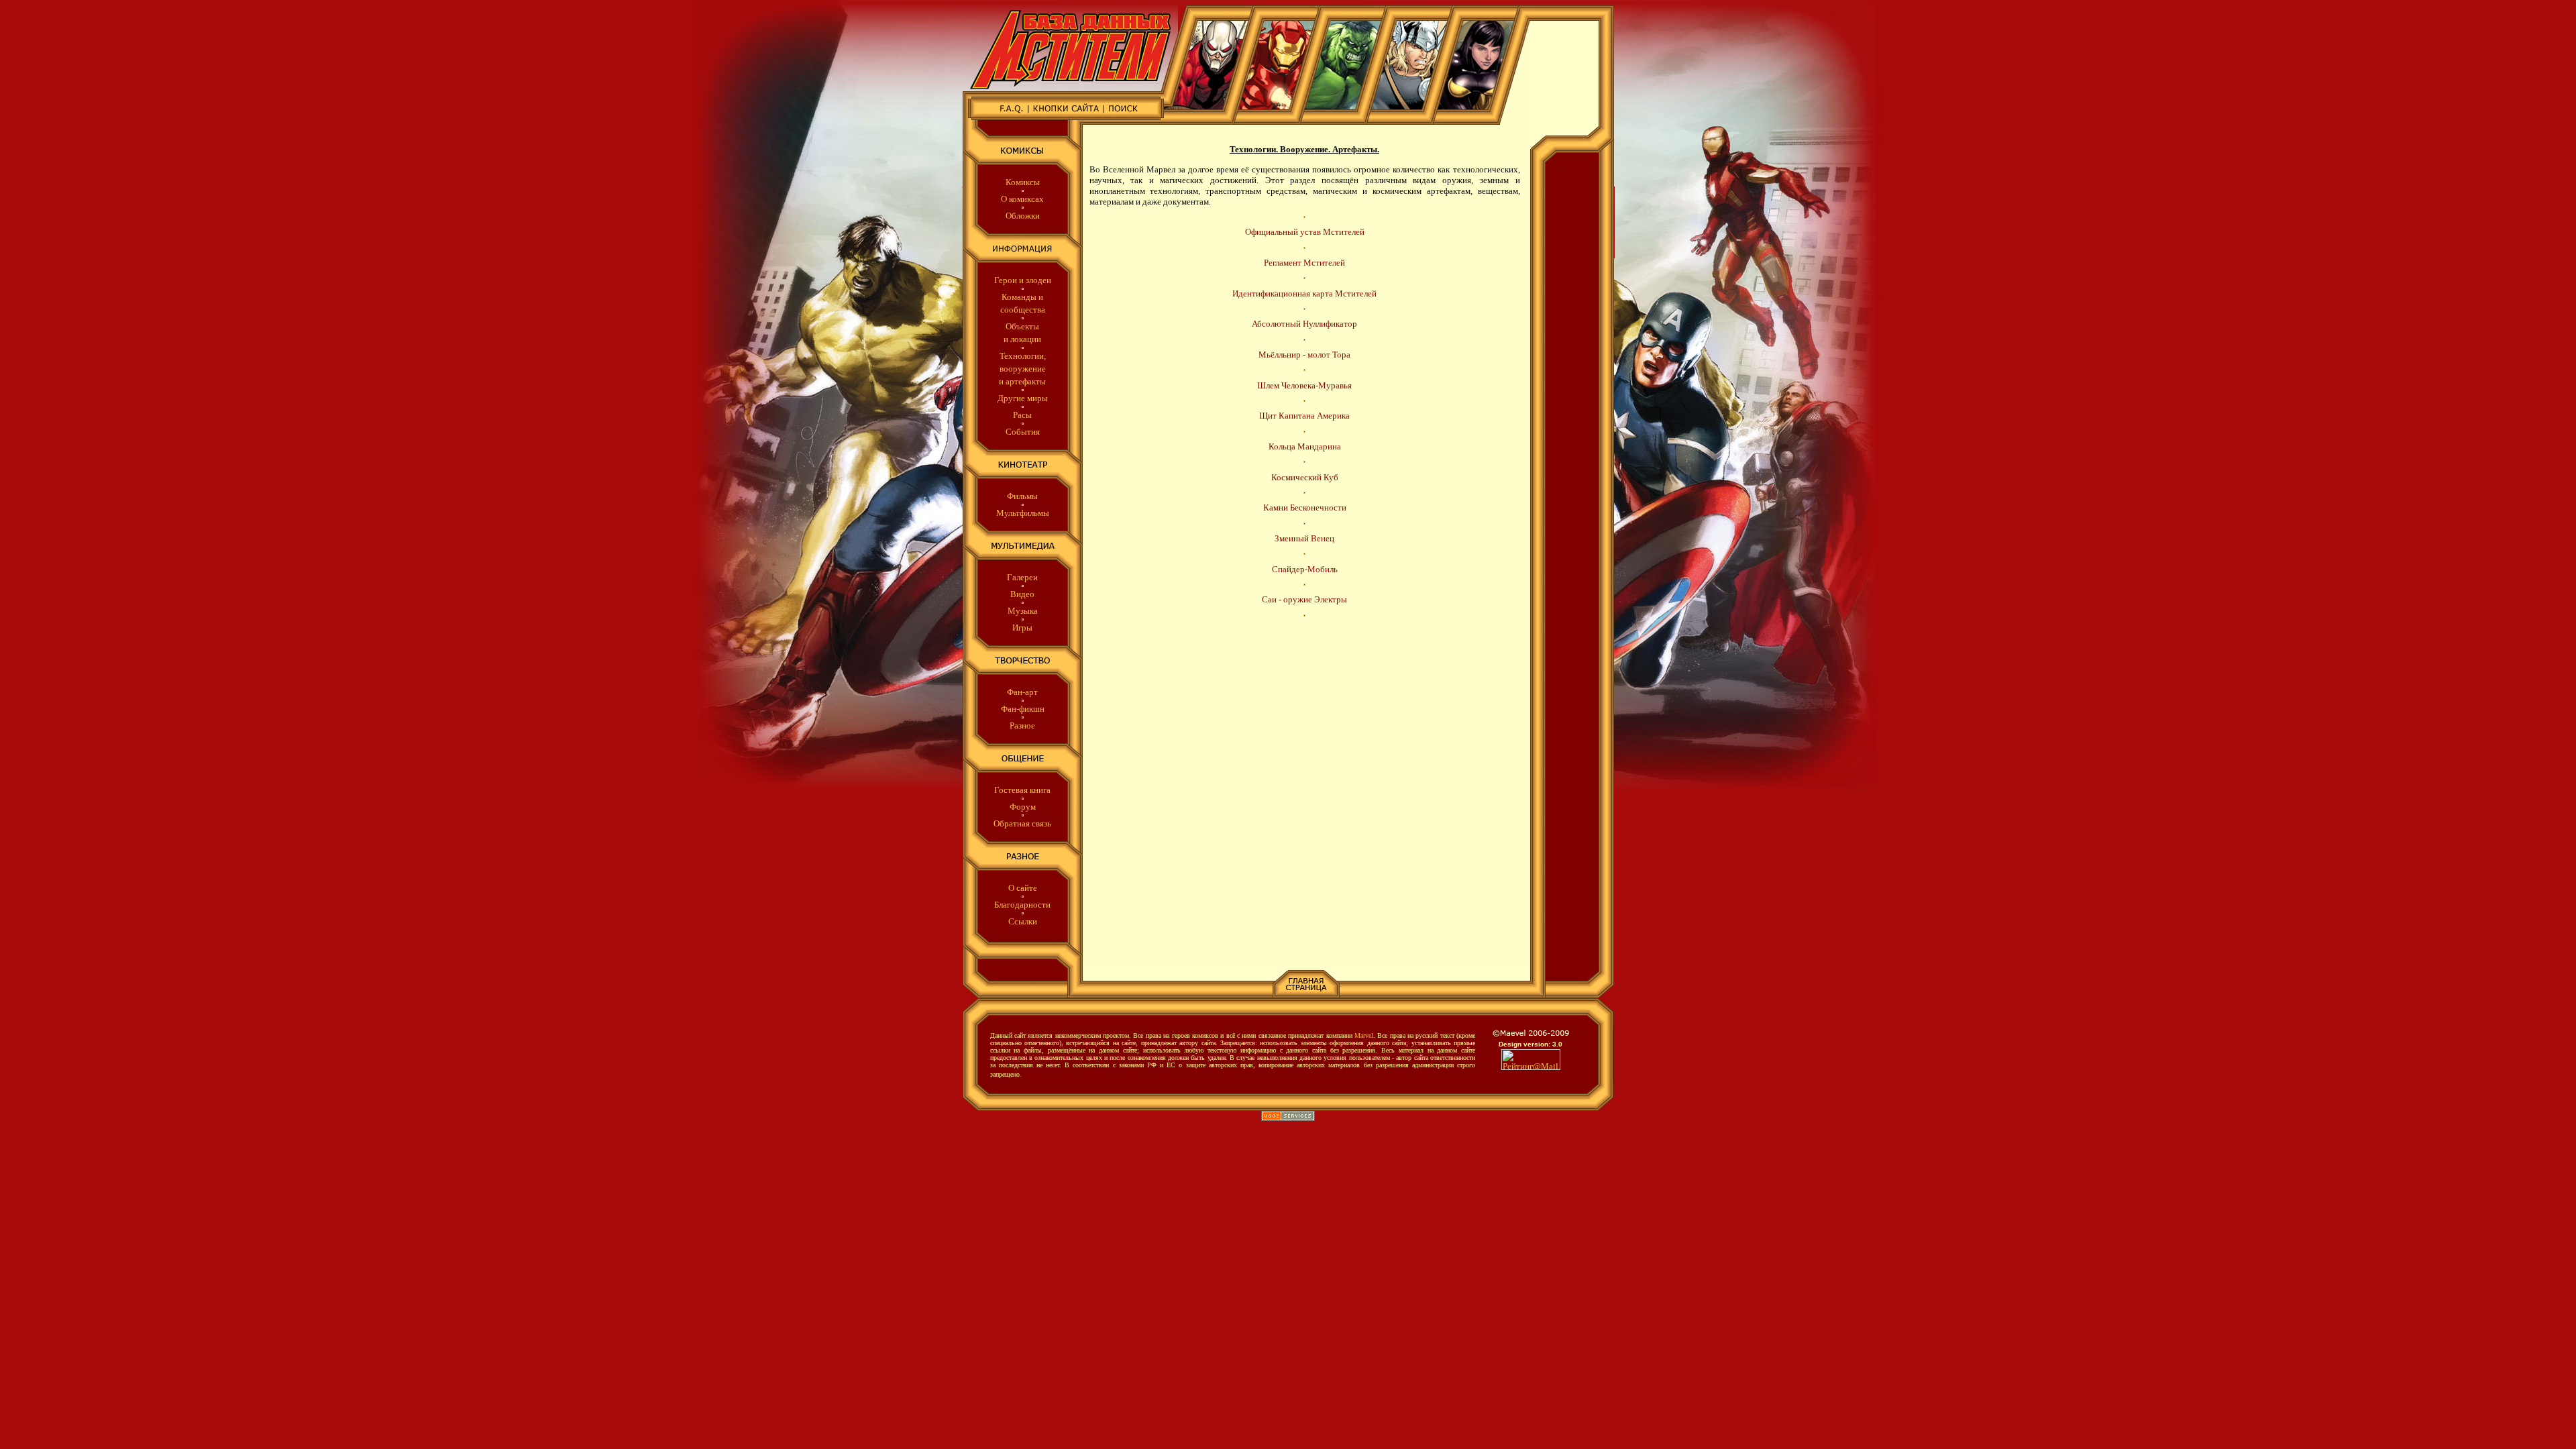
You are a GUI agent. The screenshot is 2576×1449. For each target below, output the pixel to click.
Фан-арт (1022, 692)
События (1023, 432)
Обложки (1023, 216)
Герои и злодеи (1023, 280)
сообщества (1023, 310)
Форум (1023, 807)
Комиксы (1023, 182)
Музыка (1023, 611)
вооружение (1023, 369)
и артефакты (1022, 381)
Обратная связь (1022, 823)
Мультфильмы (1023, 513)
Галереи (1022, 577)
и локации (1022, 339)
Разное (1022, 726)
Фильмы (1022, 496)
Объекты (1022, 326)
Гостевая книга (1022, 790)
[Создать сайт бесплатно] (1288, 1118)
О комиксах (1022, 199)
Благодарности (1022, 905)
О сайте (1023, 888)
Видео (1022, 594)
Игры (1022, 628)
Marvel (1364, 1035)
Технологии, (1023, 356)
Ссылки (1023, 921)
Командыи (1022, 297)
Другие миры (1023, 398)
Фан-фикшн (1023, 709)
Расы (1022, 415)
